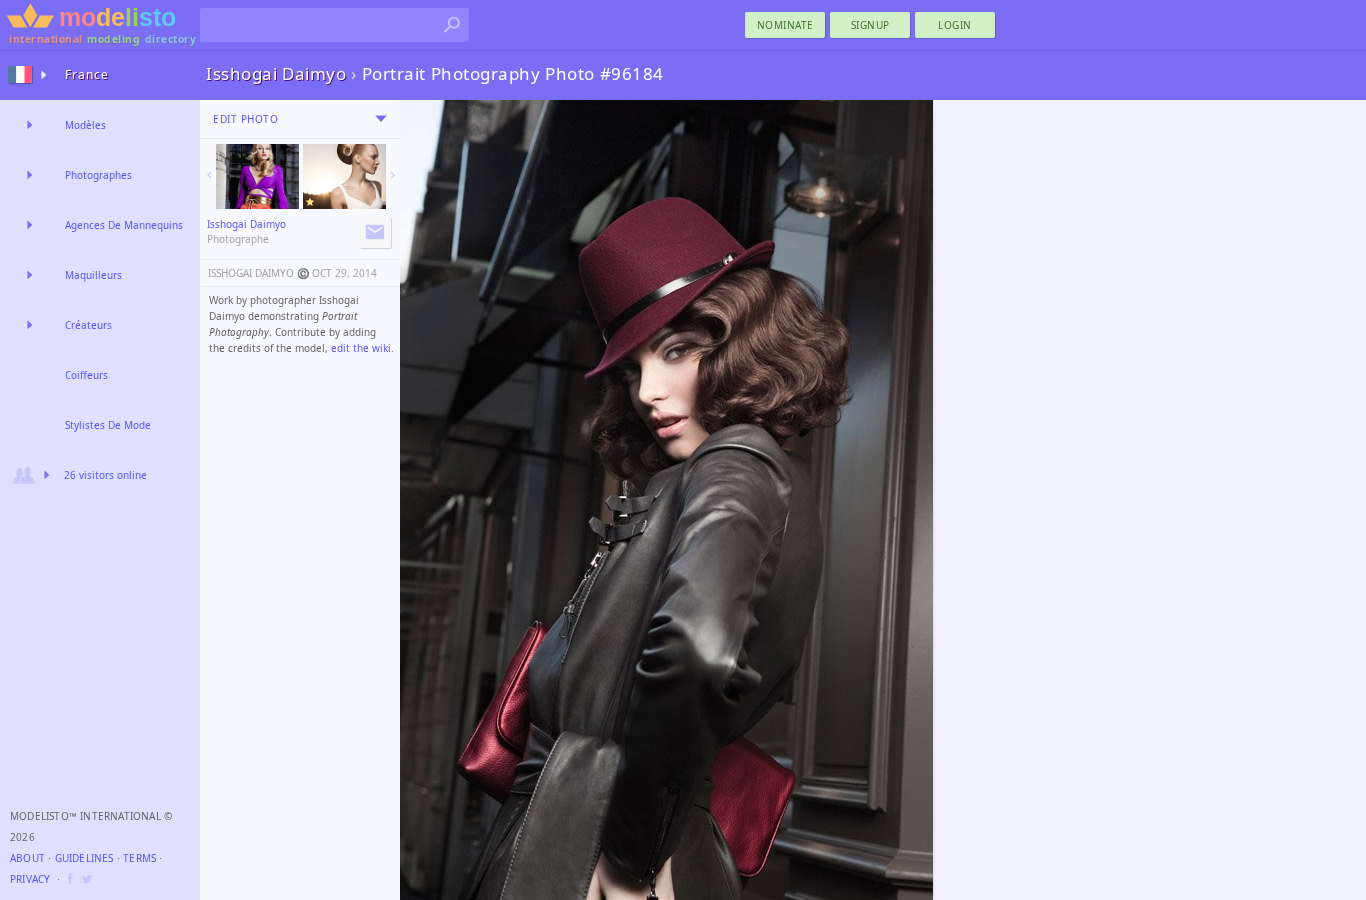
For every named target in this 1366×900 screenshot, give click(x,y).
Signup (870, 25)
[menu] (381, 119)
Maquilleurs (93, 275)
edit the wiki (361, 348)
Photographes (98, 175)
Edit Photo (245, 119)
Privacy (30, 879)
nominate (785, 25)
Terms (139, 858)
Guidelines (84, 858)
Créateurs (88, 325)
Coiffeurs (86, 375)
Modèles (85, 125)
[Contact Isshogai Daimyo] (375, 232)
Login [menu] (955, 25)
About (27, 858)
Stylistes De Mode (108, 425)
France (87, 74)
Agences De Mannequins (124, 225)
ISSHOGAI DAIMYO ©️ (258, 273)
